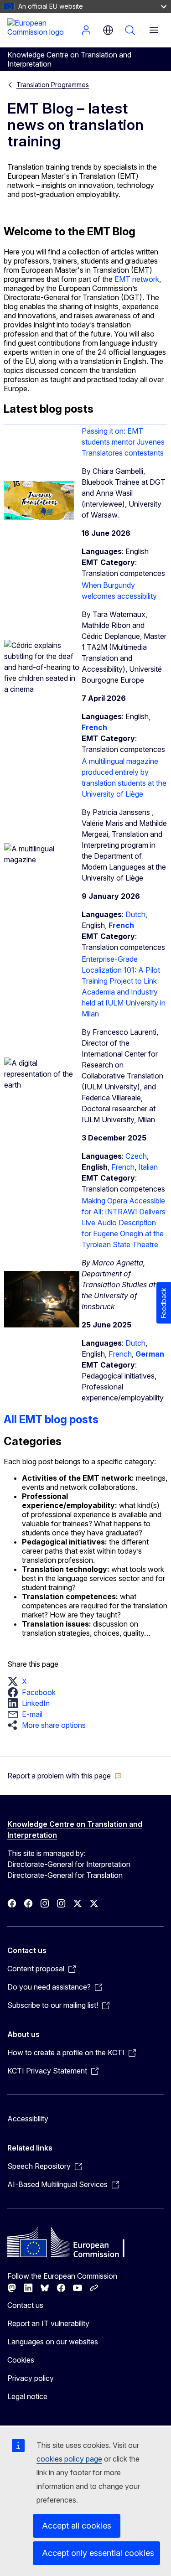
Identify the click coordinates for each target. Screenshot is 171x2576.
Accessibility (28, 2119)
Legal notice (27, 2396)
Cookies (21, 2360)
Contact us (25, 2305)
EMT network (136, 279)
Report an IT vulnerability (48, 2323)
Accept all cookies (77, 2526)
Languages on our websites (53, 2342)
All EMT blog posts (51, 1419)
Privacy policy (31, 2378)
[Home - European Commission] (42, 29)
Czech (136, 1156)
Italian (148, 1167)
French (123, 1167)
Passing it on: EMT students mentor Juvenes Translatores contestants (123, 442)
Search (130, 30)
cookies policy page (69, 2459)
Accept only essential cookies (98, 2553)
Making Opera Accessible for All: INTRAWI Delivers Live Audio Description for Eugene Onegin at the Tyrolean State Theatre (124, 1223)
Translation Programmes (53, 85)
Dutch (135, 914)
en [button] (108, 30)
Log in (86, 30)
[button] (20, 1681)
